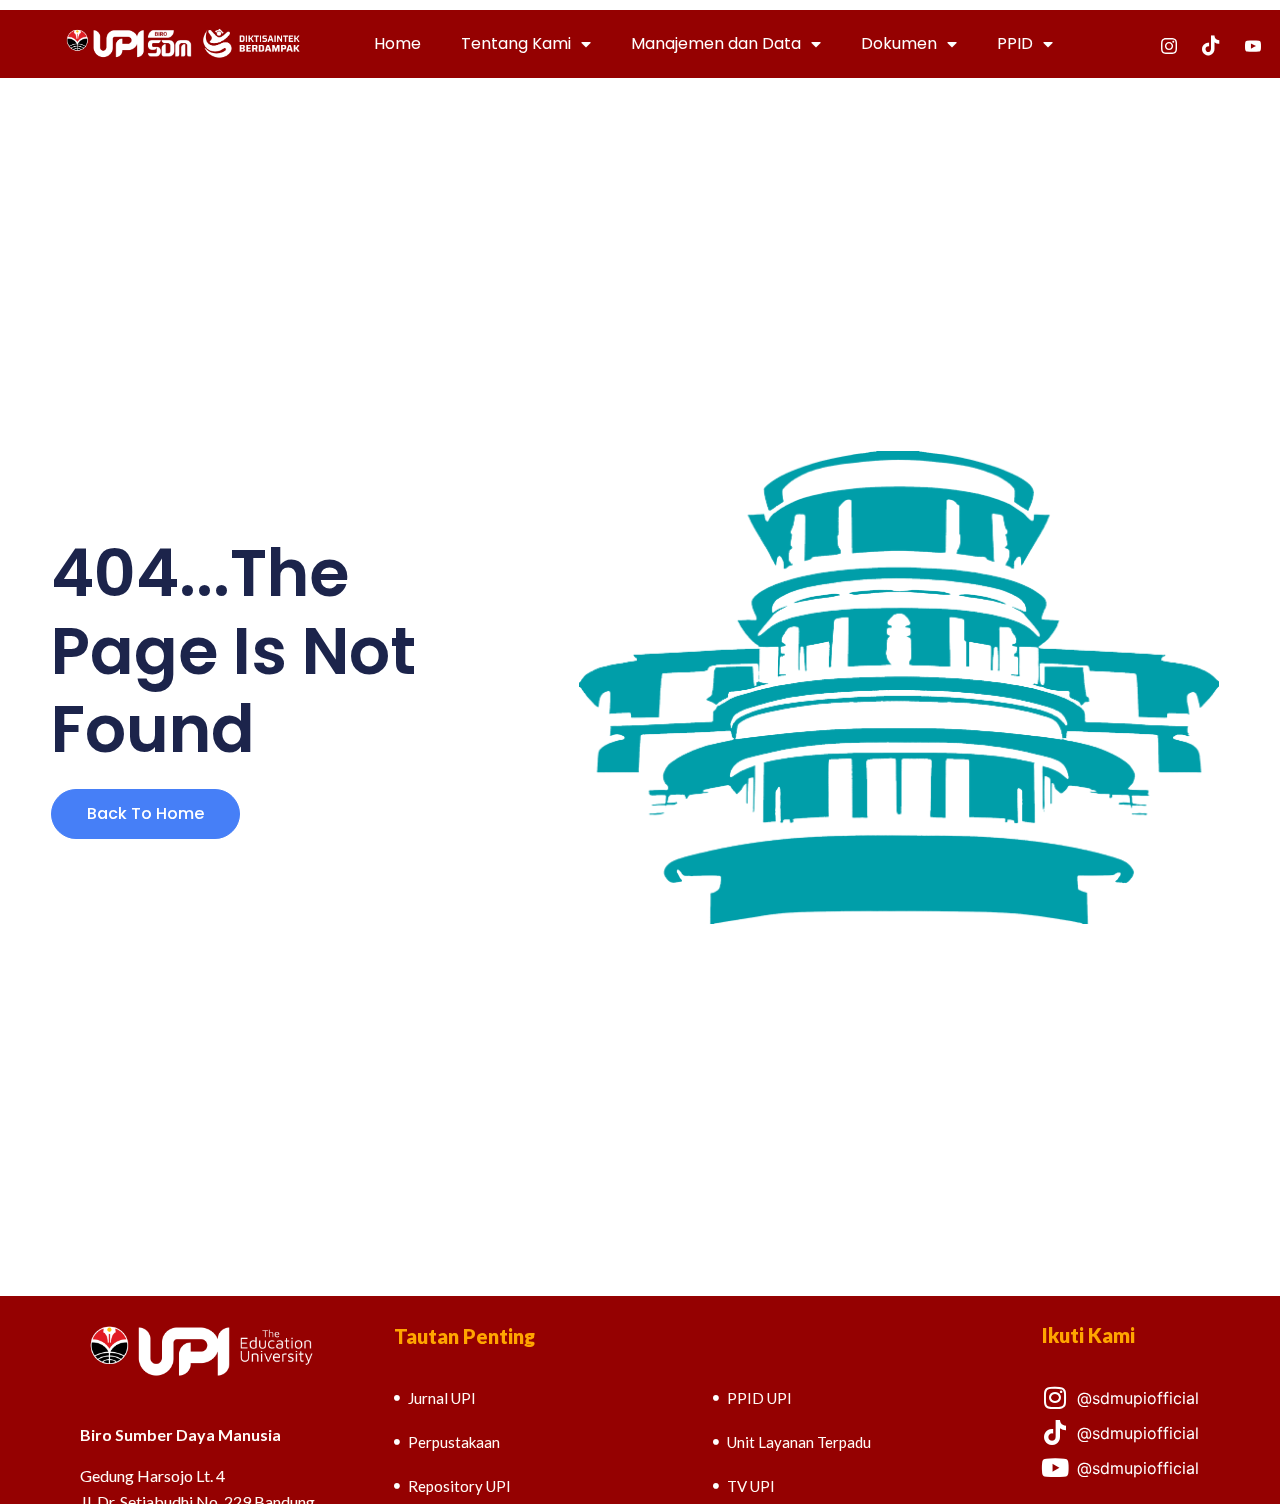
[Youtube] (1253, 44)
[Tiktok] (1211, 44)
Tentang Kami (516, 43)
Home (397, 43)
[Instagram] (1169, 44)
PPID (1015, 43)
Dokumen (899, 43)
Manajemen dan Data (716, 43)
